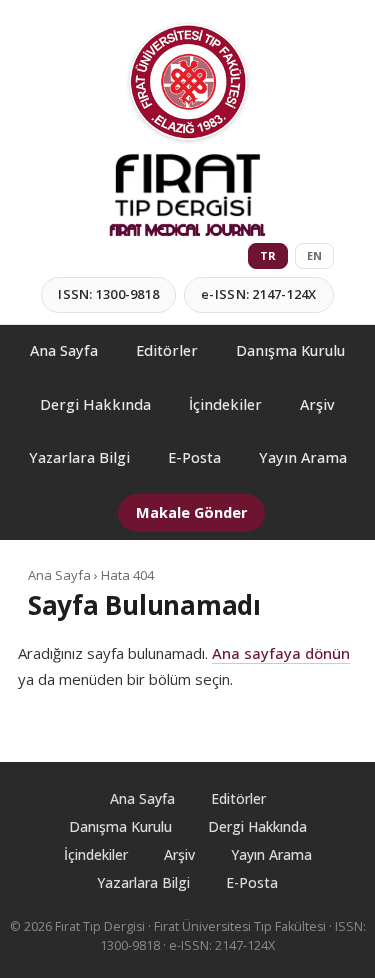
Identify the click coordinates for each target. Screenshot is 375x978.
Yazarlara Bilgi (79, 457)
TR (268, 255)
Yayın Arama (303, 457)
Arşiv (317, 404)
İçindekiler (225, 404)
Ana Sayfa (64, 350)
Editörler (167, 350)
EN (314, 255)
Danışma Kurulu (290, 350)
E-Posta (194, 457)
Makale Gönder (191, 512)
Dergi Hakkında (95, 404)
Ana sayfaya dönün (281, 653)
